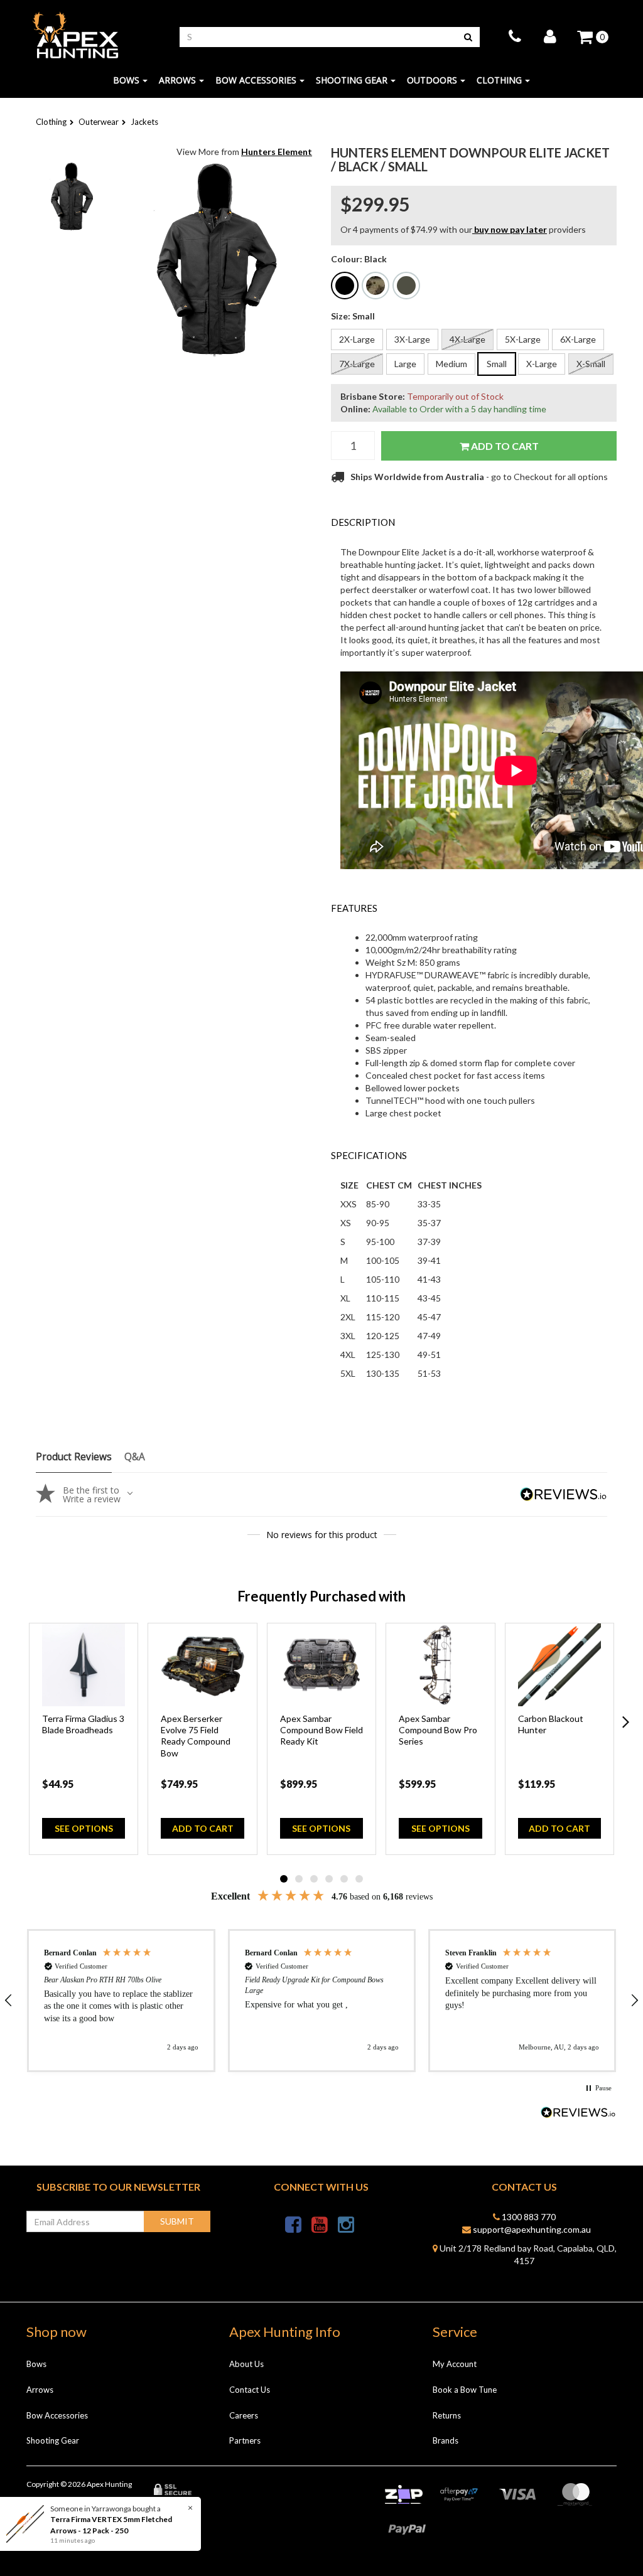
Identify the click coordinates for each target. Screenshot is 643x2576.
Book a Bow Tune (465, 2390)
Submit (177, 2221)
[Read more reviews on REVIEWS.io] (578, 2114)
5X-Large (523, 339)
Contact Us (250, 2390)
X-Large (542, 364)
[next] (626, 1722)
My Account (455, 2364)
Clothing (499, 80)
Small (497, 364)
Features (354, 908)
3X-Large (412, 339)
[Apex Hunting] (75, 35)
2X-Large (357, 339)
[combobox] (318, 37)
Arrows (177, 80)
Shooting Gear (352, 80)
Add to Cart (504, 446)
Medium (451, 364)
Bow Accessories (256, 80)
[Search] (468, 37)
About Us (246, 2364)
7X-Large (357, 364)
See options (84, 1828)
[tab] (474, 522)
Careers (244, 2415)
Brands (446, 2440)
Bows (126, 80)
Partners (245, 2440)
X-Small (591, 364)
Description (363, 522)
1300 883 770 (528, 2217)
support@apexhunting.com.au (531, 2229)
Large (405, 364)
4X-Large (467, 339)
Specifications (369, 1155)
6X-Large (578, 339)
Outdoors (432, 80)
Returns (447, 2415)
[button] (121, 2001)
